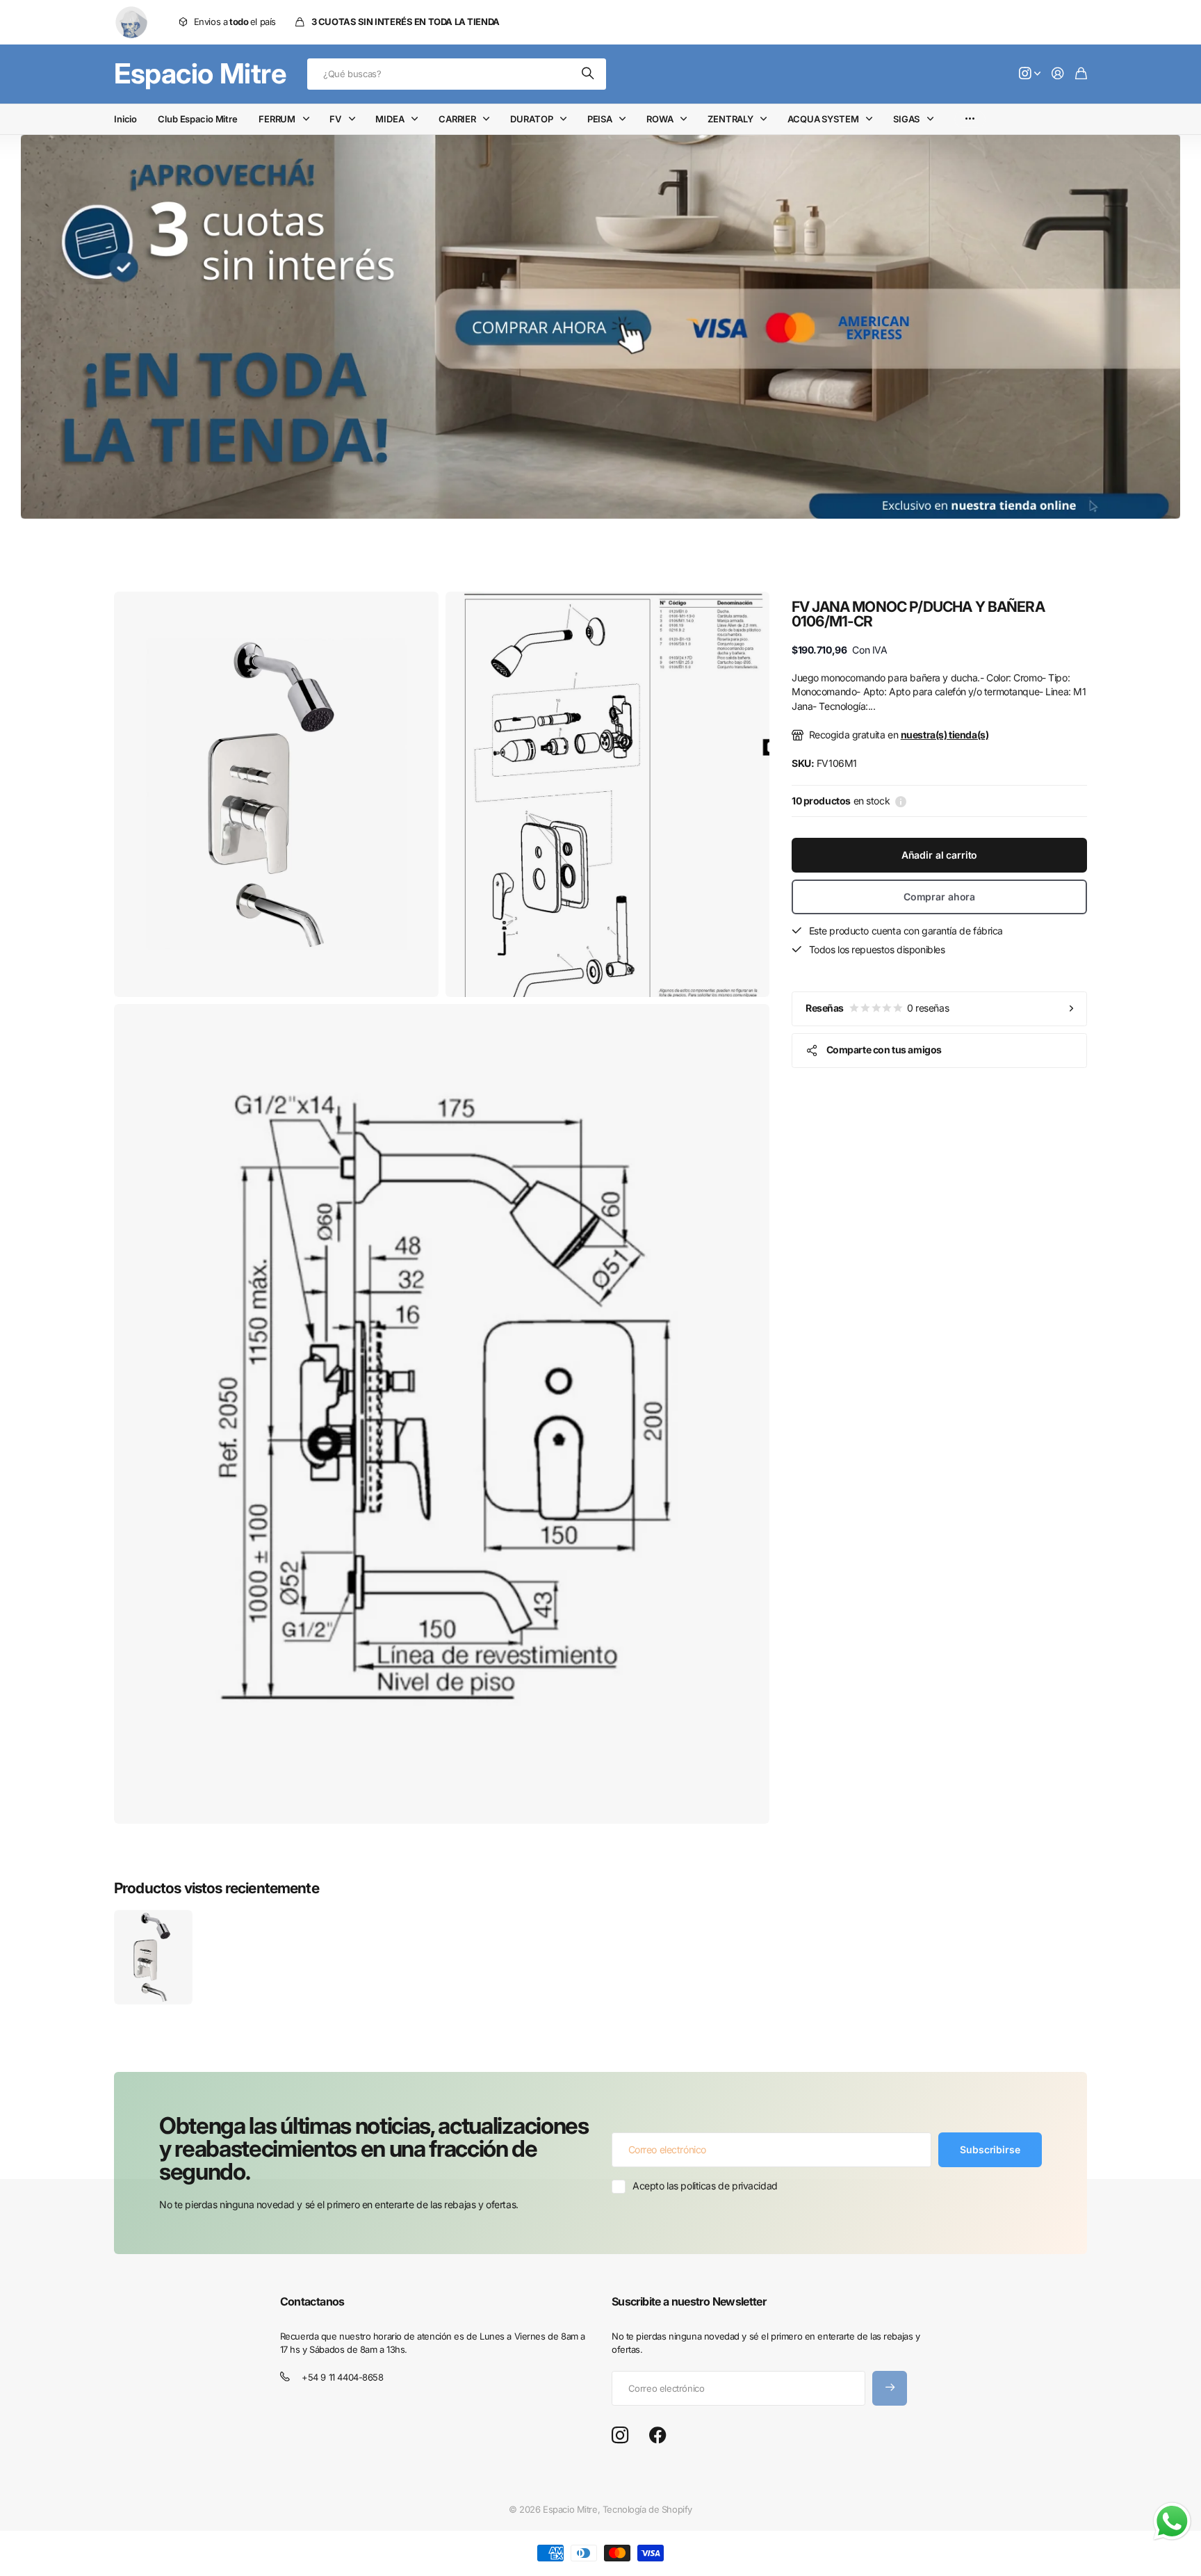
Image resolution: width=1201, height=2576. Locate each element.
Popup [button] (901, 801)
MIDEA (390, 119)
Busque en (589, 74)
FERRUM (277, 119)
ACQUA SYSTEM (823, 119)
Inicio (125, 119)
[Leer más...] (1030, 74)
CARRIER (457, 119)
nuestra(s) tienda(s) (945, 735)
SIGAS (906, 119)
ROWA (660, 119)
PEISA (600, 119)
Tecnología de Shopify (647, 2509)
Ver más (970, 119)
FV (335, 119)
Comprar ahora (939, 897)
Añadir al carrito (940, 855)
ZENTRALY (730, 119)
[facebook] (658, 2436)
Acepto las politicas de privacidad (705, 2186)
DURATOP (531, 119)
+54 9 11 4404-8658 (342, 2377)
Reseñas (877, 1008)
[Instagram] (620, 2436)
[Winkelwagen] (1081, 74)
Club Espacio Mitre (198, 119)
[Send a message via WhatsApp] (1172, 2521)
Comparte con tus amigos (884, 1050)
